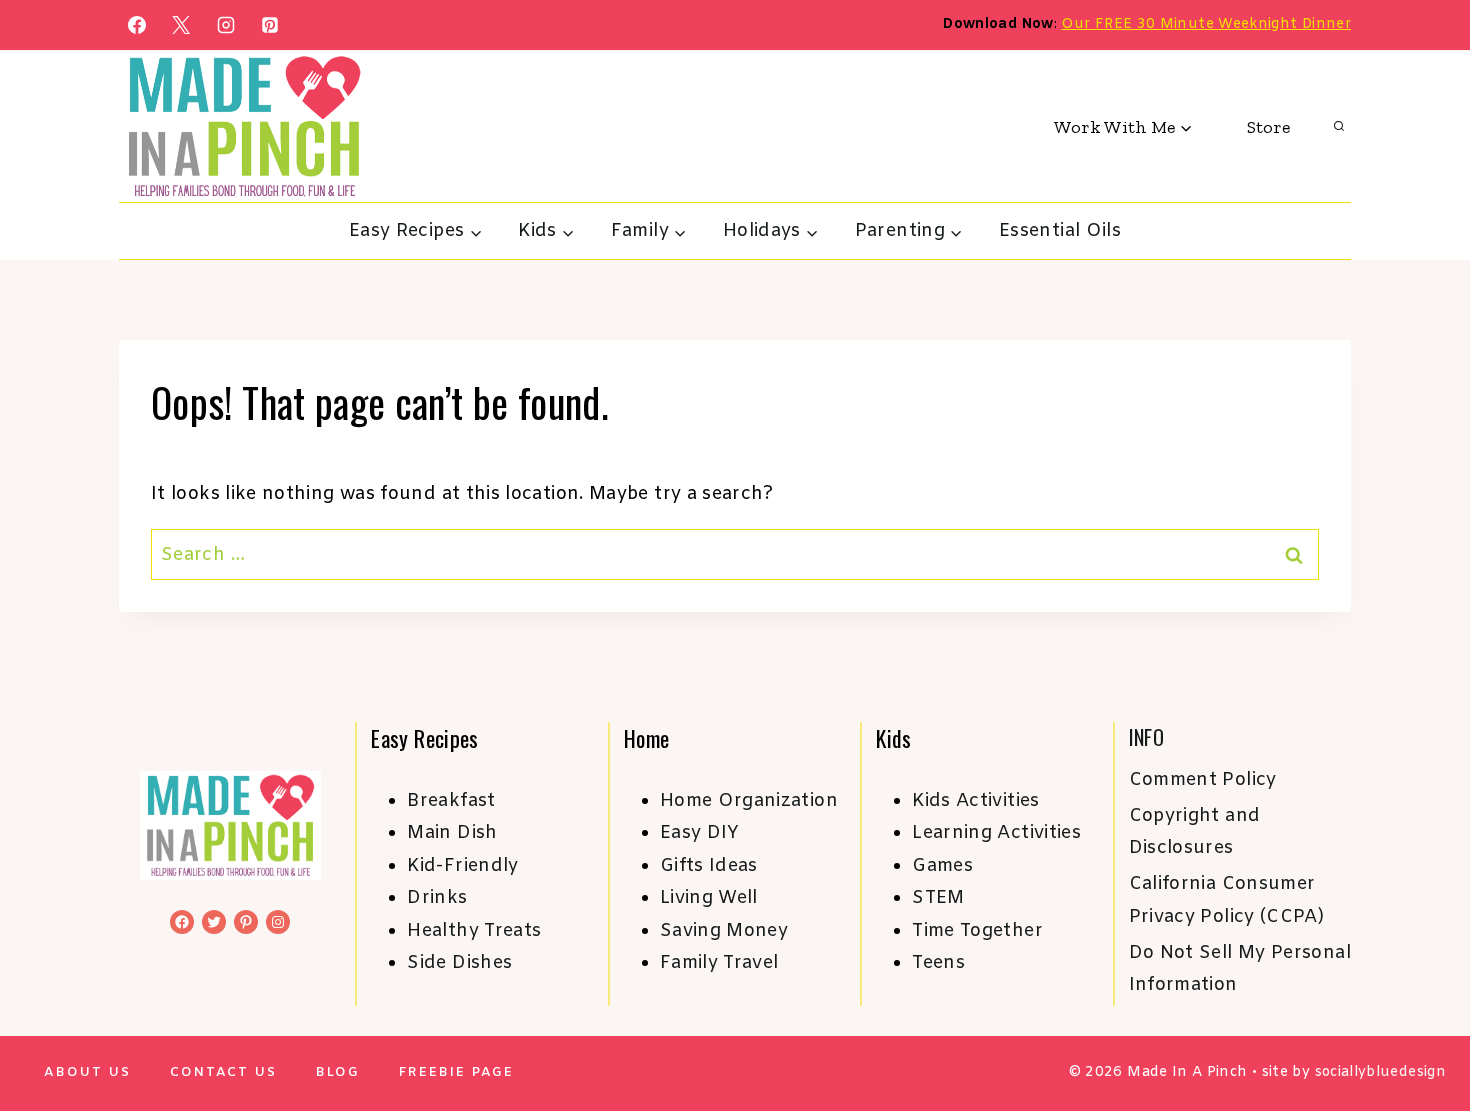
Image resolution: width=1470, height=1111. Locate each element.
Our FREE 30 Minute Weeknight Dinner (1206, 24)
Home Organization (749, 801)
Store (1268, 127)
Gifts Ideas (709, 866)
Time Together (977, 931)
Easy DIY (700, 833)
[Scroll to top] (1422, 1033)
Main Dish (452, 833)
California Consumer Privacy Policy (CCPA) (1227, 900)
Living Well (709, 898)
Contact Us (223, 1072)
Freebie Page (456, 1072)
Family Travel (719, 963)
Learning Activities (996, 833)
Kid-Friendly (462, 866)
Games (942, 866)
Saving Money (724, 931)
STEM (938, 898)
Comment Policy (1203, 780)
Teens (938, 963)
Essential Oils (1060, 231)
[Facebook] (137, 25)
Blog (338, 1072)
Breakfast (451, 801)
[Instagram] (226, 25)
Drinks (437, 898)
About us (87, 1072)
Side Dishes (459, 963)
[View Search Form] (1339, 127)
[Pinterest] (270, 25)
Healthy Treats (474, 931)
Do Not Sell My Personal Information (1240, 969)
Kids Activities (975, 801)
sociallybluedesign (1380, 1072)
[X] (181, 25)
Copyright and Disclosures (1195, 832)
